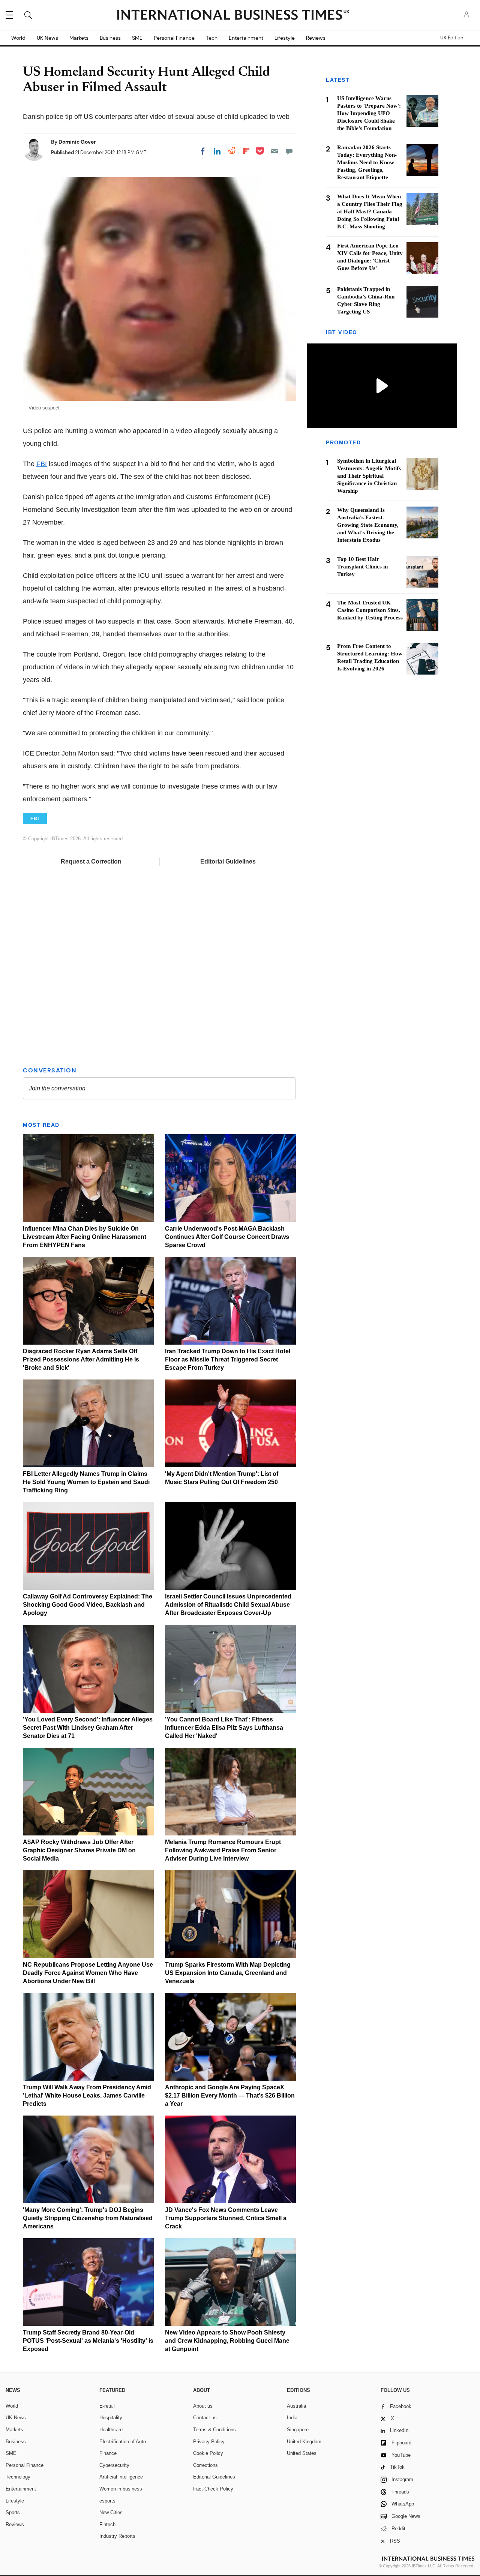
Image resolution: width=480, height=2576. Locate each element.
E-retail (107, 2406)
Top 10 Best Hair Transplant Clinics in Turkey (362, 567)
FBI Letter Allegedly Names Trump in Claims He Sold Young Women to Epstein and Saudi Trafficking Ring (86, 1482)
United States (302, 2453)
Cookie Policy (208, 2453)
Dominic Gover (77, 142)
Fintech (107, 2524)
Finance (108, 2453)
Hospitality (111, 2418)
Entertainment (246, 38)
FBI (42, 464)
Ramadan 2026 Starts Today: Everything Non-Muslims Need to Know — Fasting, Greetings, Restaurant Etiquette (369, 162)
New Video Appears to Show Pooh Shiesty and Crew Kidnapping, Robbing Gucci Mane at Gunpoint (227, 2341)
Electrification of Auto (123, 2442)
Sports (13, 2512)
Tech (212, 38)
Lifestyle (285, 38)
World (18, 38)
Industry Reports (117, 2536)
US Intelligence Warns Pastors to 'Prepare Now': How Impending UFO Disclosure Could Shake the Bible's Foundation (369, 113)
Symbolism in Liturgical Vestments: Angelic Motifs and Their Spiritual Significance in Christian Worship (369, 476)
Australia (296, 2406)
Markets (79, 38)
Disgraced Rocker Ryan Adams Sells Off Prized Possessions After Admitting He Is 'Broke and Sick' (81, 1359)
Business (110, 38)
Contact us (205, 2418)
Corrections (205, 2465)
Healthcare (111, 2430)
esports (107, 2501)
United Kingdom (304, 2442)
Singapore (298, 2430)
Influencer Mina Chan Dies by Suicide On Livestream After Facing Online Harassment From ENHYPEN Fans (85, 1237)
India (292, 2418)
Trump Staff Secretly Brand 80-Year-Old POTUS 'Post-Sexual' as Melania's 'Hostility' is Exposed (88, 2341)
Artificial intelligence (121, 2477)
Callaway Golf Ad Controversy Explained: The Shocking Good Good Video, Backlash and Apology (88, 1605)
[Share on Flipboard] (246, 151)
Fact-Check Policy (213, 2489)
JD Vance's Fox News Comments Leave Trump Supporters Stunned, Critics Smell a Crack (226, 2218)
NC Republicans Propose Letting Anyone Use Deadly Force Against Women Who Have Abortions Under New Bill (88, 1973)
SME (137, 38)
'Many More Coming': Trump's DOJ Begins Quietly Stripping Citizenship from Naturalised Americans (88, 2218)
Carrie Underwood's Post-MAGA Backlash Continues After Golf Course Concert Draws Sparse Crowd (227, 1237)
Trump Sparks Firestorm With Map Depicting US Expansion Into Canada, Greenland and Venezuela (228, 1973)
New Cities (111, 2512)
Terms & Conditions (214, 2430)
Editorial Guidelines (228, 861)
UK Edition (452, 38)
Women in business (121, 2489)
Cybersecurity (114, 2465)
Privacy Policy (209, 2442)
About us (203, 2406)
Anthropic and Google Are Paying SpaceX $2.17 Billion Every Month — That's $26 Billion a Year (230, 2095)
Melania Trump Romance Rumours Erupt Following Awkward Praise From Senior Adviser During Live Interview (223, 1850)
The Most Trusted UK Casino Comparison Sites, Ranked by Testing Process (370, 610)
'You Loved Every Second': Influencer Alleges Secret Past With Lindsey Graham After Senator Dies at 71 (88, 1728)
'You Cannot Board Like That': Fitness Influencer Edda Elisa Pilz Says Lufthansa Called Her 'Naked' (224, 1728)
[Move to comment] (289, 151)
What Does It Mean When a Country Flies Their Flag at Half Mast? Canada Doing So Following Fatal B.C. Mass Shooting (370, 211)
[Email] (274, 151)
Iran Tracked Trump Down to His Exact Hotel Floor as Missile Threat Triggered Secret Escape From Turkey (228, 1359)
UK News (47, 38)
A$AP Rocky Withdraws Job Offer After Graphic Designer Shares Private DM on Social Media (79, 1850)
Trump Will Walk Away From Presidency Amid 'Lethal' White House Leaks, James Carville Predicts (87, 2095)
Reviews (316, 38)
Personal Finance (174, 38)
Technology (18, 2477)
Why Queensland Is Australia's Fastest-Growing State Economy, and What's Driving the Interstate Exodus (368, 525)
